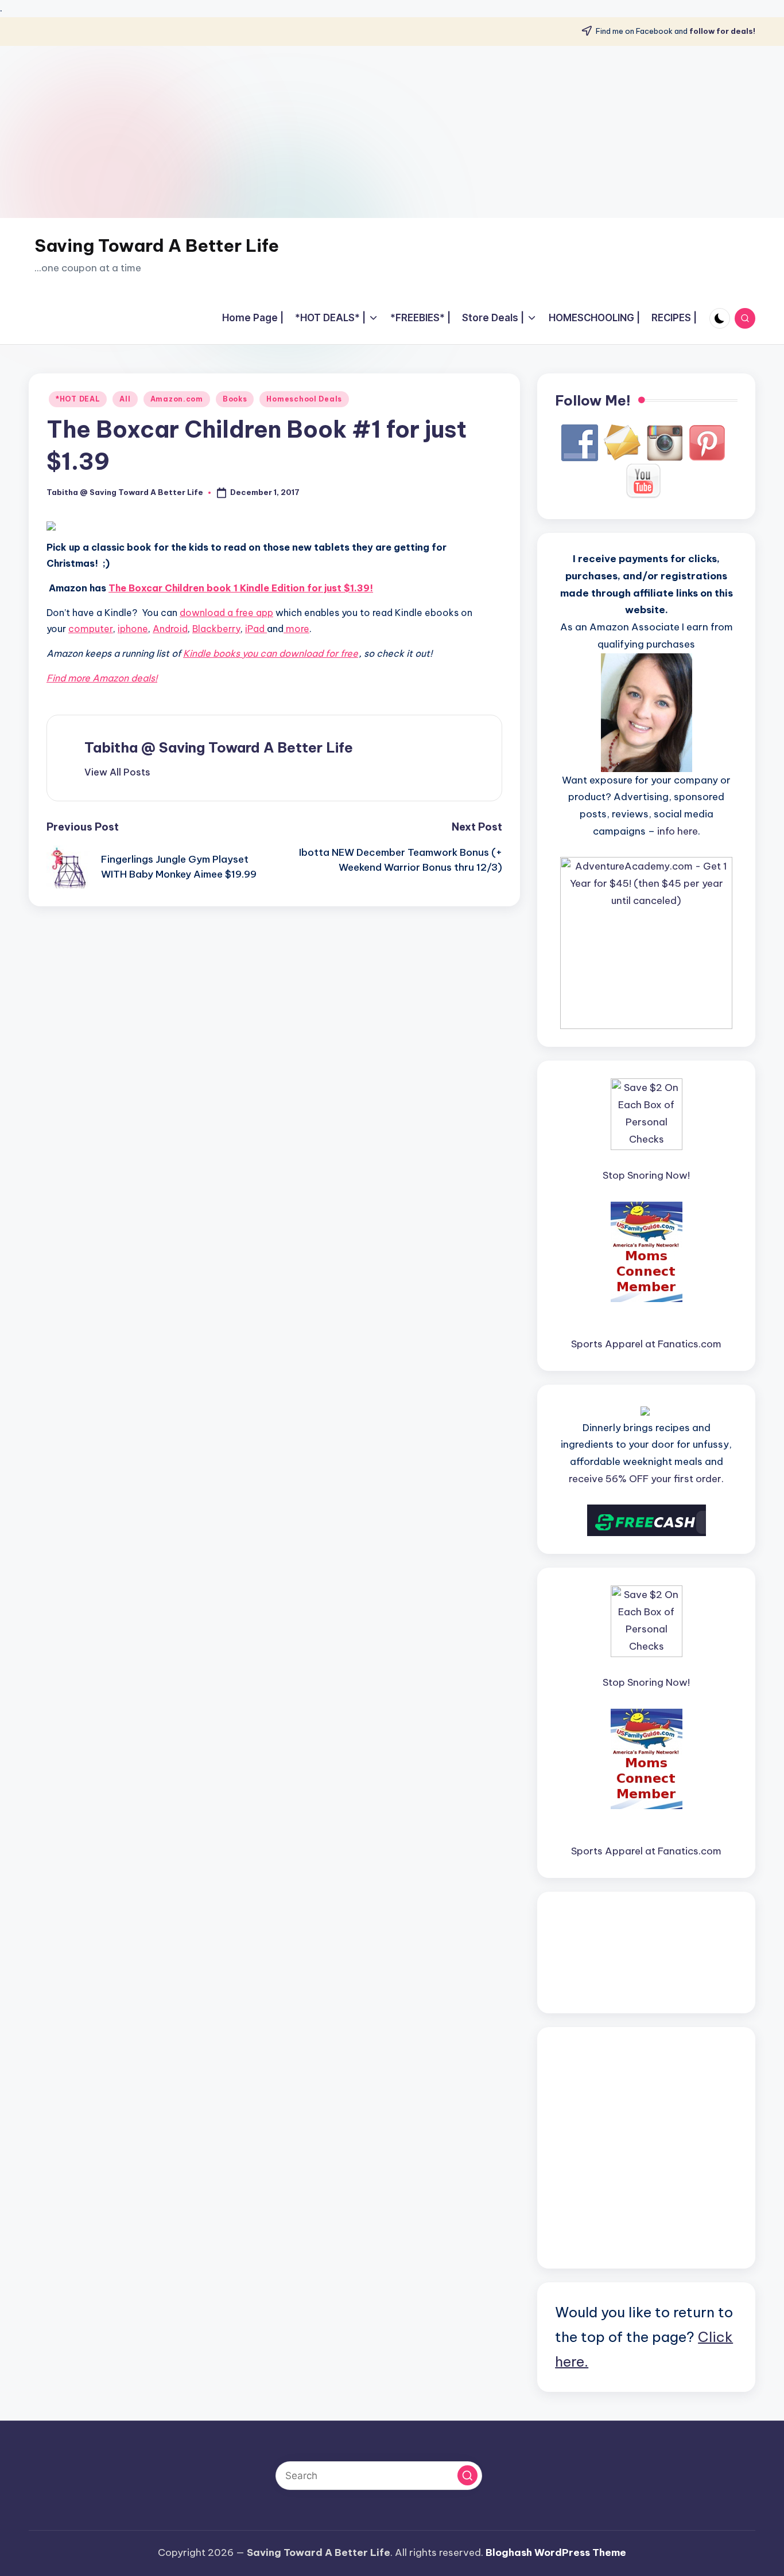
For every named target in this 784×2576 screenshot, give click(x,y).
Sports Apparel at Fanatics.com (646, 1344)
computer (91, 629)
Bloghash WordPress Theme (556, 2552)
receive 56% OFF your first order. (646, 1479)
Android (170, 629)
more (296, 629)
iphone (133, 629)
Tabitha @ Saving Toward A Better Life (219, 747)
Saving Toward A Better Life (157, 245)
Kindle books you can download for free (271, 653)
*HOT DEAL (78, 399)
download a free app (226, 613)
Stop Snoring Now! (646, 1175)
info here (678, 831)
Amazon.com (177, 399)
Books (235, 399)
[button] (117, 772)
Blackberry (216, 629)
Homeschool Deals (304, 399)
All (125, 399)
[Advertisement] (392, 132)
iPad (256, 629)
